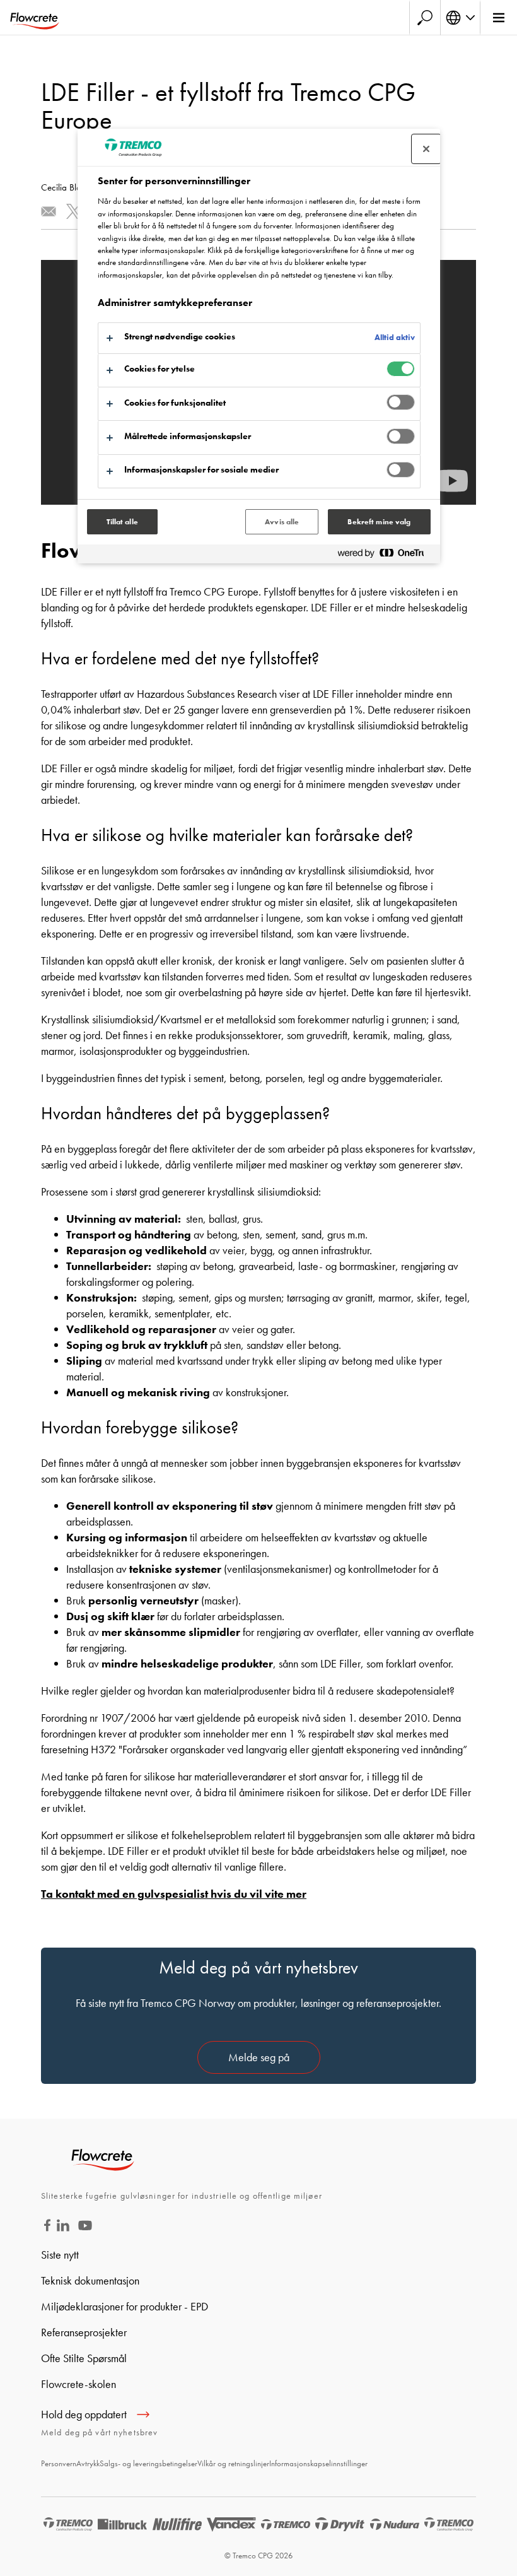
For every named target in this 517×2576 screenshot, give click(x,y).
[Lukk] (426, 149)
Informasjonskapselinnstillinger (318, 2463)
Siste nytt (60, 2255)
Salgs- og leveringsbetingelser (148, 2463)
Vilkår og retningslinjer (233, 2463)
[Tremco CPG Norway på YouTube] (85, 2234)
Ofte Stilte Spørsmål (84, 2358)
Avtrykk (88, 2463)
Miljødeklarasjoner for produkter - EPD (125, 2306)
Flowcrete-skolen (78, 2384)
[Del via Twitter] (74, 211)
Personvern (59, 2463)
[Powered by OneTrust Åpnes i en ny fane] (386, 556)
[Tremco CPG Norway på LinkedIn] (63, 2227)
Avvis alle (282, 522)
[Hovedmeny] (498, 18)
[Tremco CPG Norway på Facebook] (47, 2227)
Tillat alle (122, 522)
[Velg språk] (460, 18)
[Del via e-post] (49, 211)
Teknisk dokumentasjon (90, 2280)
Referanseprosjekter (84, 2332)
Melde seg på (259, 2057)
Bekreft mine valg (379, 522)
